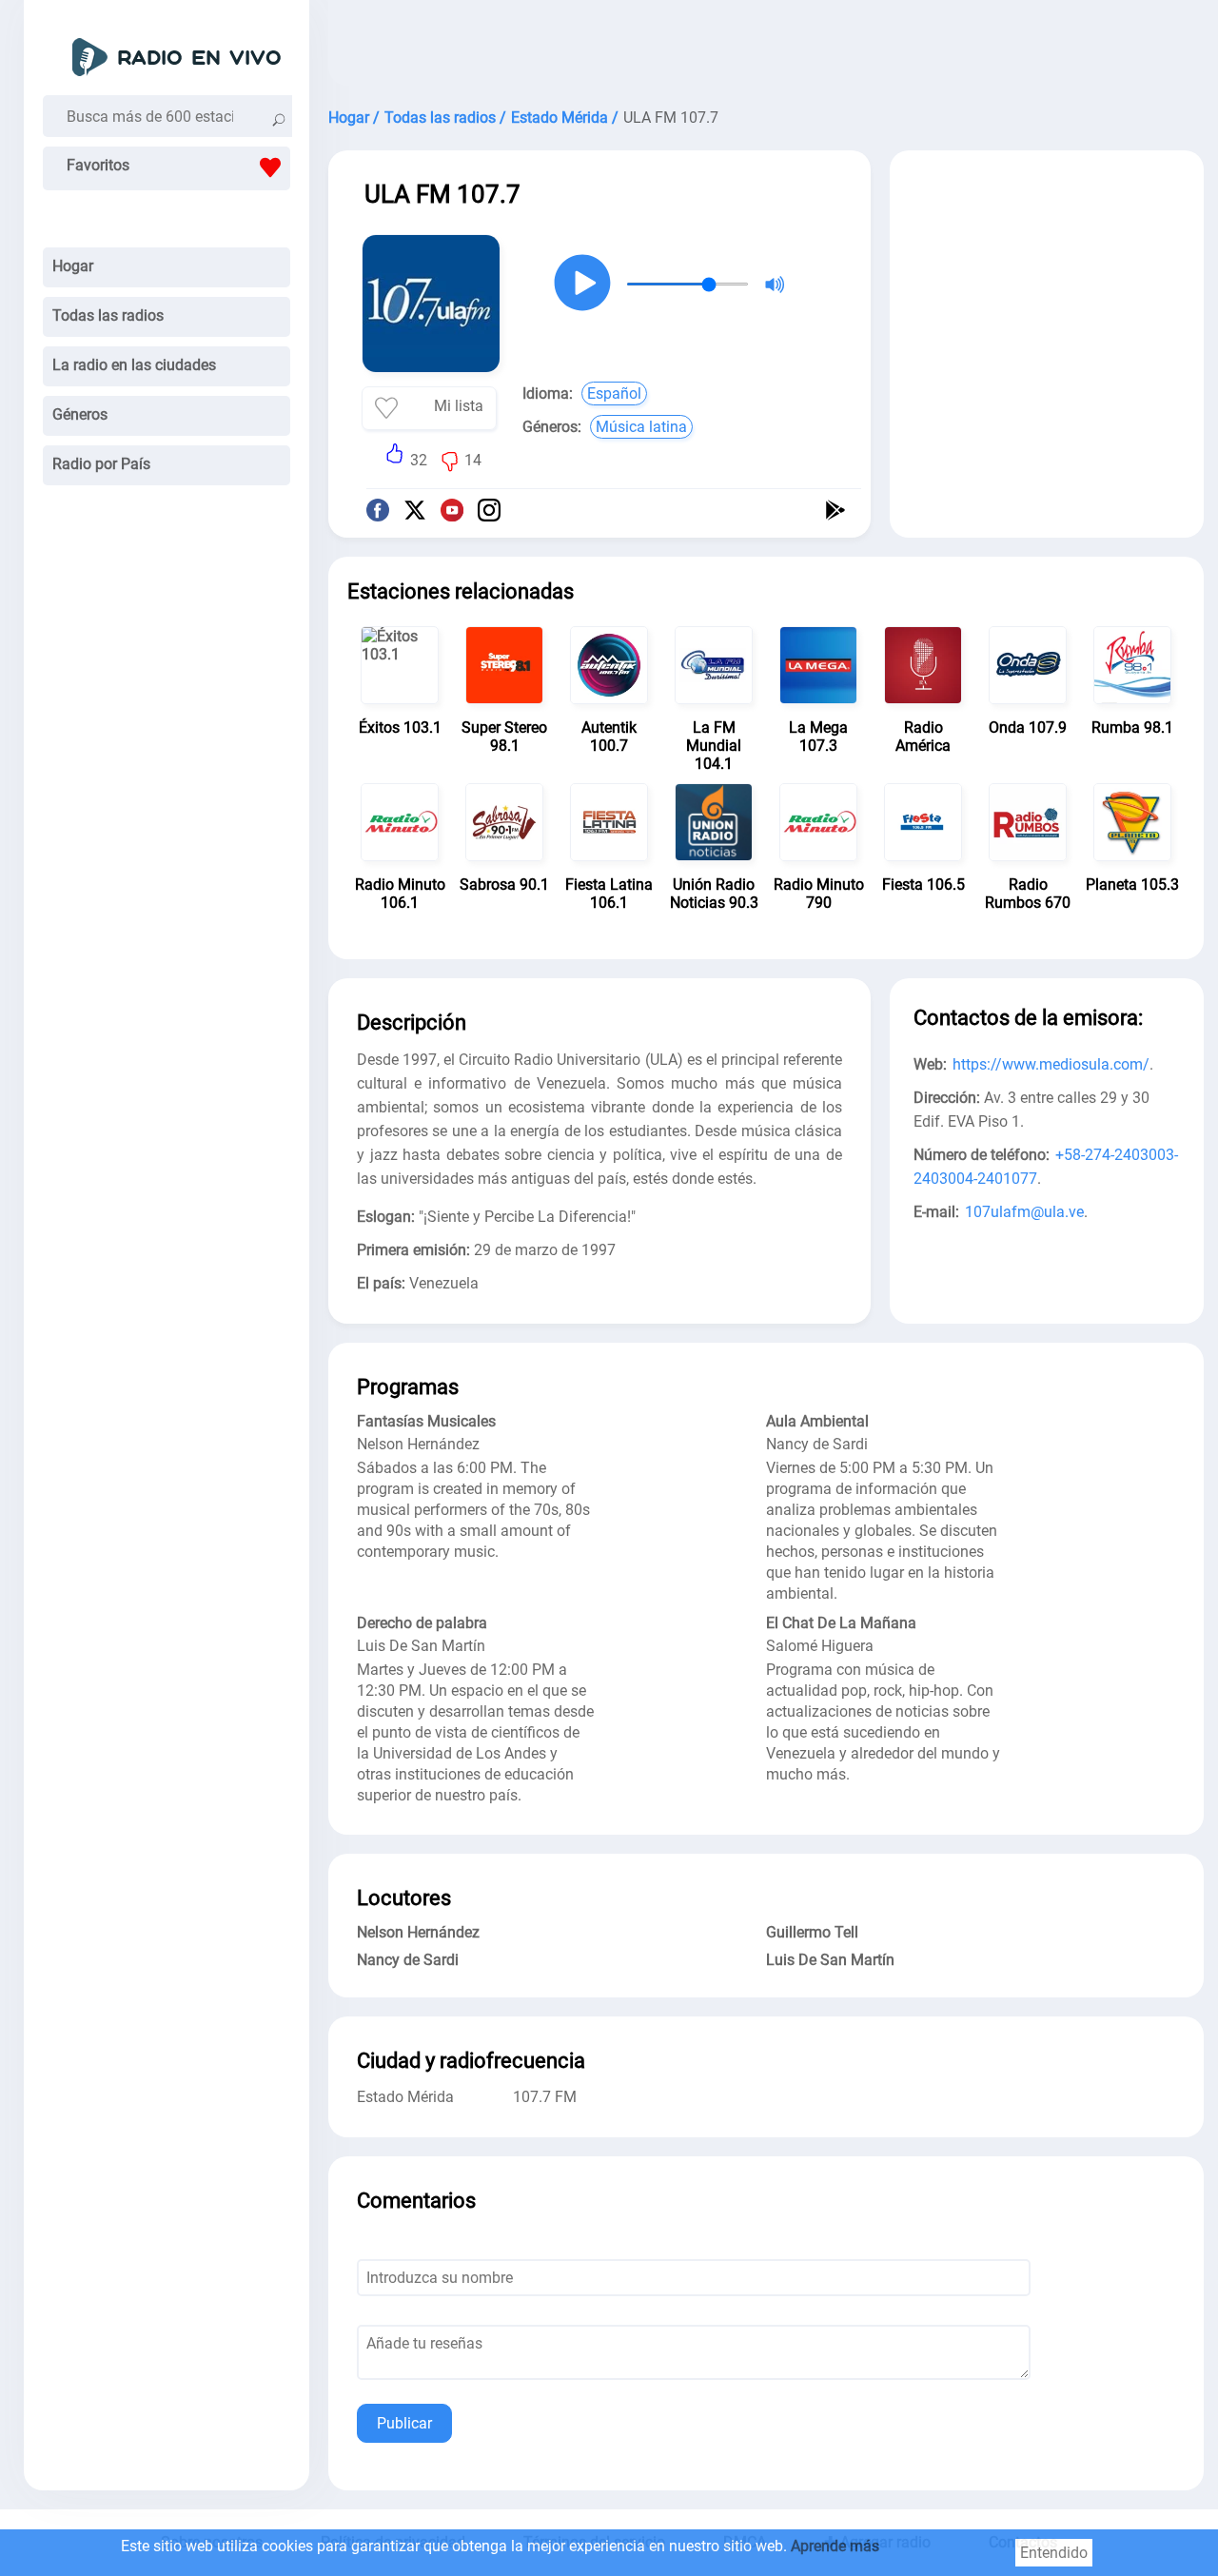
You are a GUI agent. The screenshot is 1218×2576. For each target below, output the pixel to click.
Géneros (80, 414)
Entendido (1054, 2553)
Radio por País (101, 464)
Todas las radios (108, 315)
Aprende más (835, 2546)
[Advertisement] (766, 48)
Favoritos (98, 165)
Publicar (404, 2423)
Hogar (73, 266)
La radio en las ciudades (134, 365)
